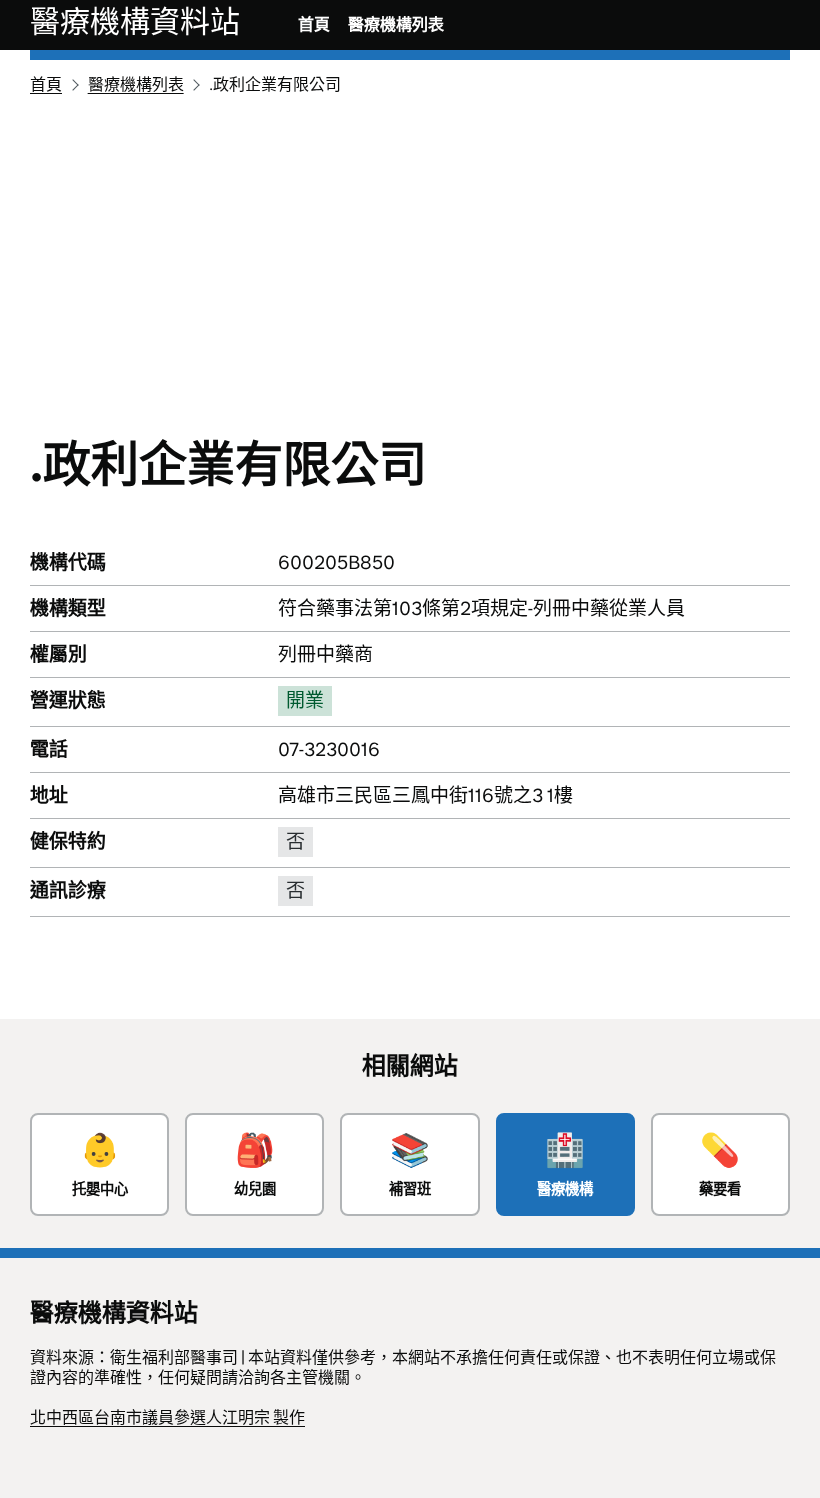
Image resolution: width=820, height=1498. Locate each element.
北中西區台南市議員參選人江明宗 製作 (167, 1417)
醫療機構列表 (396, 24)
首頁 (314, 24)
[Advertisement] (410, 250)
